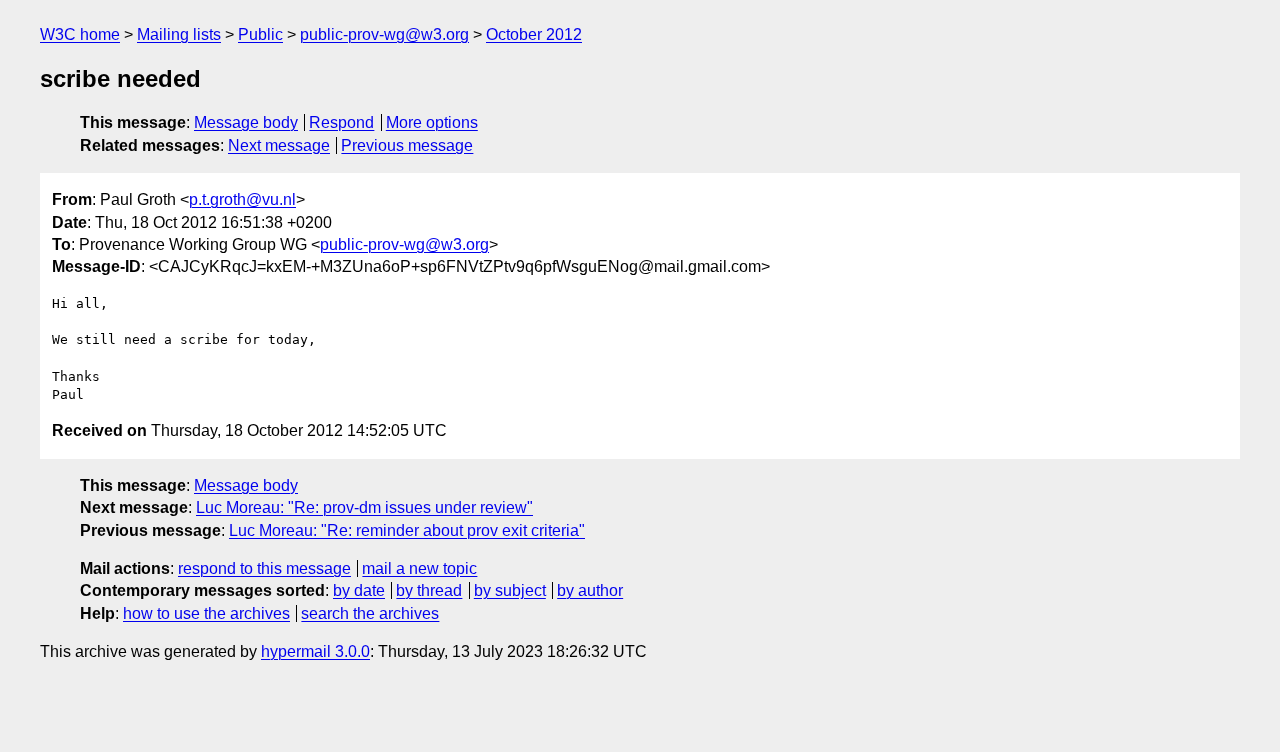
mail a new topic (419, 568)
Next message (279, 145)
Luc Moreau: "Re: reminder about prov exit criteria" (407, 530)
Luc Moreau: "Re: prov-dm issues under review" (364, 507)
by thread (429, 590)
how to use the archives (206, 613)
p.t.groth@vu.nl (242, 199)
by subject (510, 590)
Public (260, 34)
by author (590, 590)
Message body (246, 122)
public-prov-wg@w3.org (384, 34)
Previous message (407, 145)
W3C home (80, 34)
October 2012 (534, 34)
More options (432, 122)
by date (359, 590)
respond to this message (264, 568)
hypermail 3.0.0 (315, 651)
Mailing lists (179, 34)
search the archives (370, 613)
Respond (341, 122)
